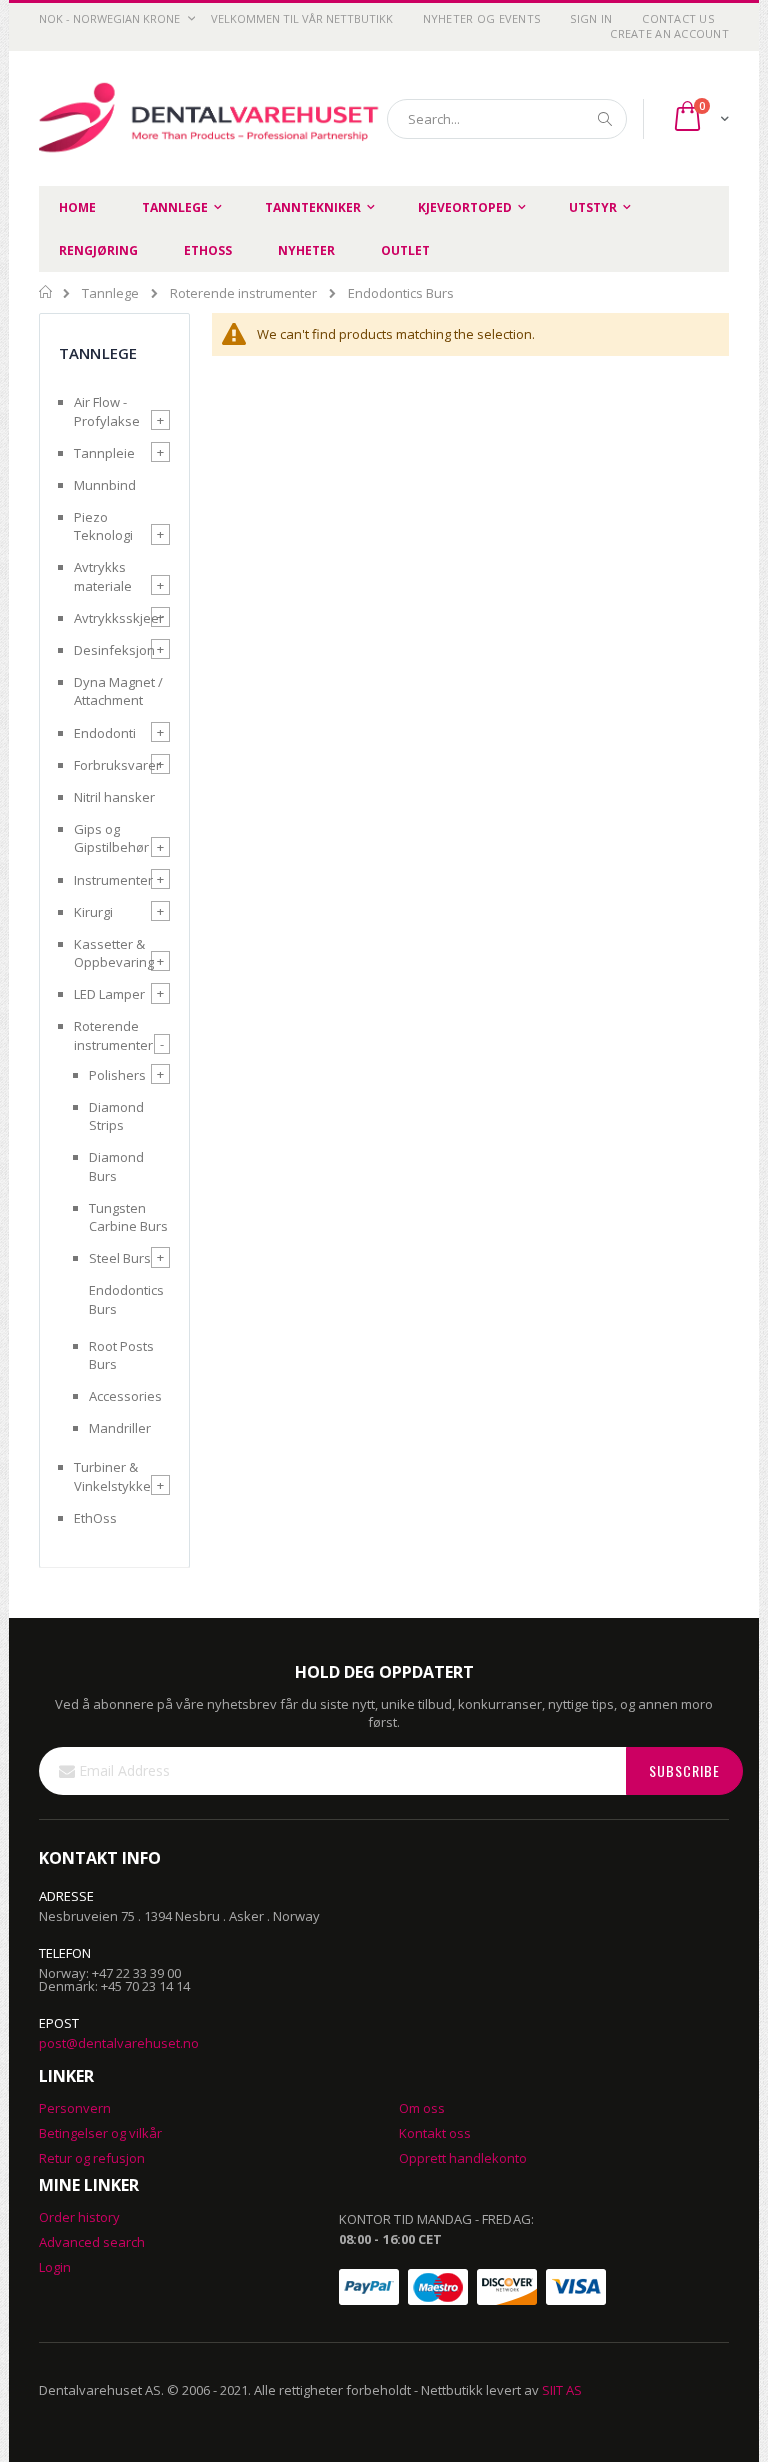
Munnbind (105, 485)
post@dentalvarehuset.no (119, 2043)
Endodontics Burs (126, 1299)
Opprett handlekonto (463, 2158)
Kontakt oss (435, 2133)
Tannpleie (104, 453)
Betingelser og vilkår (100, 2133)
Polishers (117, 1075)
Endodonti (105, 733)
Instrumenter (113, 880)
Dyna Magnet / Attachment (118, 691)
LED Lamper (109, 994)
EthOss (95, 1518)
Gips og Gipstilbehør (111, 838)
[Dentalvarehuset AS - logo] (211, 119)
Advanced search (92, 2242)
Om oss (422, 2108)
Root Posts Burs (121, 1355)
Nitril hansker (114, 797)
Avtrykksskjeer (119, 618)
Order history (79, 2217)
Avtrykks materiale (103, 576)
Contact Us (678, 18)
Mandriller (120, 1428)
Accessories (125, 1396)
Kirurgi (93, 912)
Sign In (591, 18)
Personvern (75, 2108)
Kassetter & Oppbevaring (114, 953)
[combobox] (507, 119)
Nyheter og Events (482, 18)
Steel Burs (120, 1258)
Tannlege (110, 293)
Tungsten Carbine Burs (128, 1217)
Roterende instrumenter (243, 293)
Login (55, 2267)
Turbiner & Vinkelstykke (112, 1476)
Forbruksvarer (117, 765)
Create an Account (669, 33)
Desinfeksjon (114, 650)
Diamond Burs (116, 1166)
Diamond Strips (116, 1116)
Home (46, 292)
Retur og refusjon (92, 2158)
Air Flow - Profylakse (107, 411)
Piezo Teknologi (103, 526)
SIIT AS (562, 2390)
